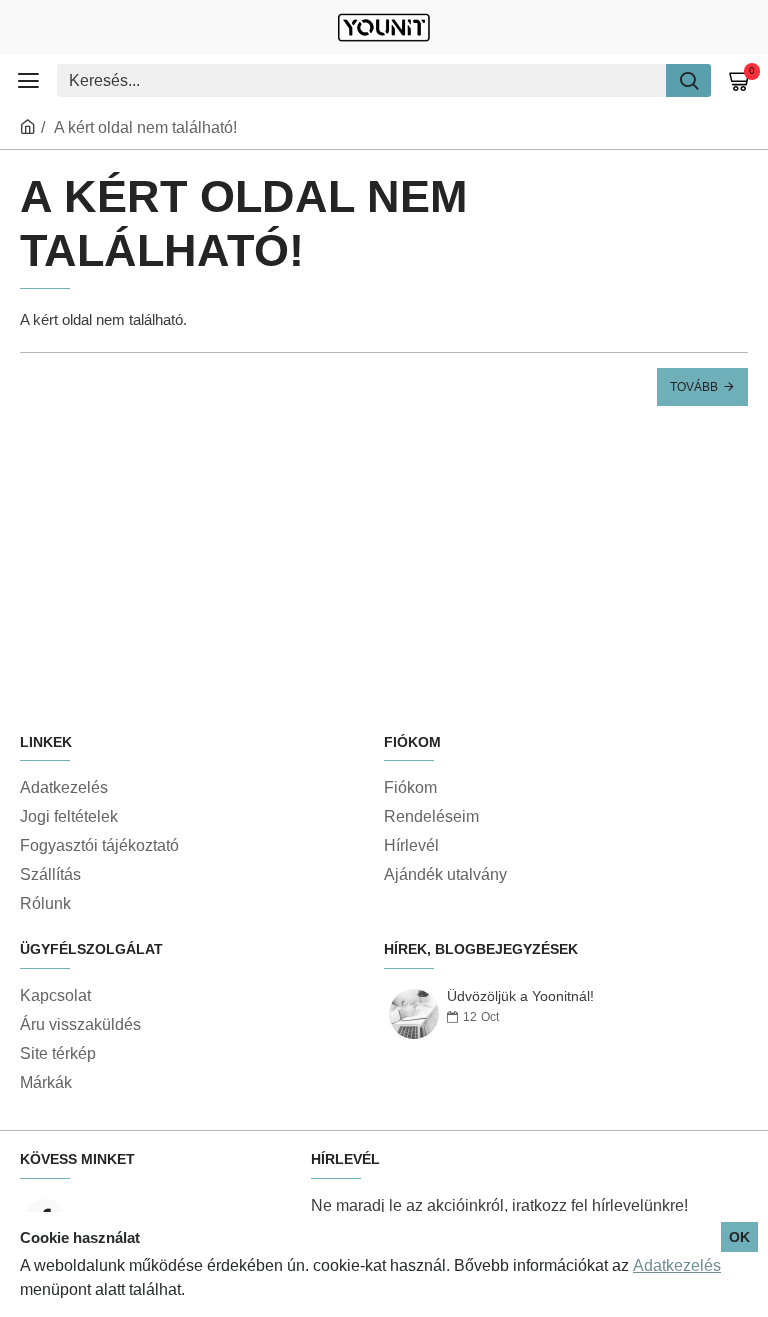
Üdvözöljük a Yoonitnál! (520, 996)
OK (739, 1237)
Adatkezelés (677, 1265)
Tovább (694, 387)
